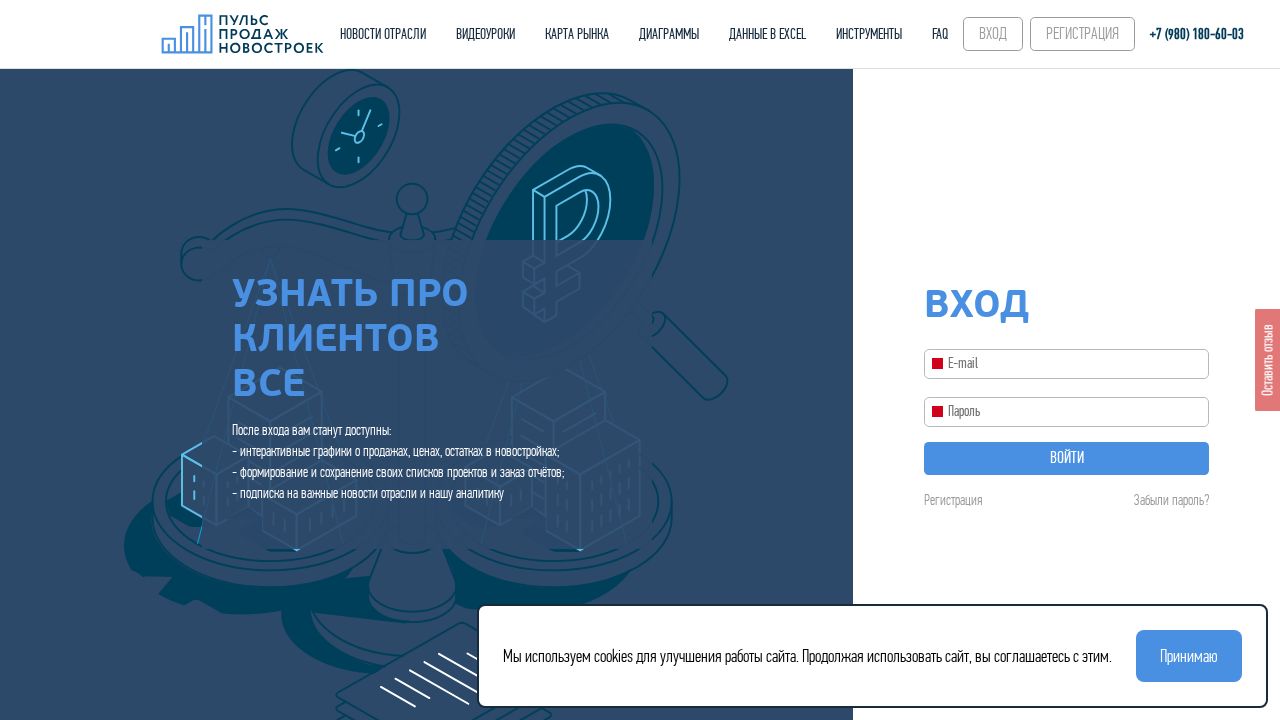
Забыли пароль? (1171, 500)
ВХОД (993, 33)
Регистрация (953, 500)
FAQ (940, 34)
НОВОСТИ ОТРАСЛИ (383, 34)
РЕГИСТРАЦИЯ (1082, 33)
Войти (1067, 458)
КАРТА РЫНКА (577, 34)
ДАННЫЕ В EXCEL (767, 34)
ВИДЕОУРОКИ (485, 34)
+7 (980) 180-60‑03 (1197, 34)
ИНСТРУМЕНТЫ (869, 34)
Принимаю (1189, 656)
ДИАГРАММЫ (669, 34)
